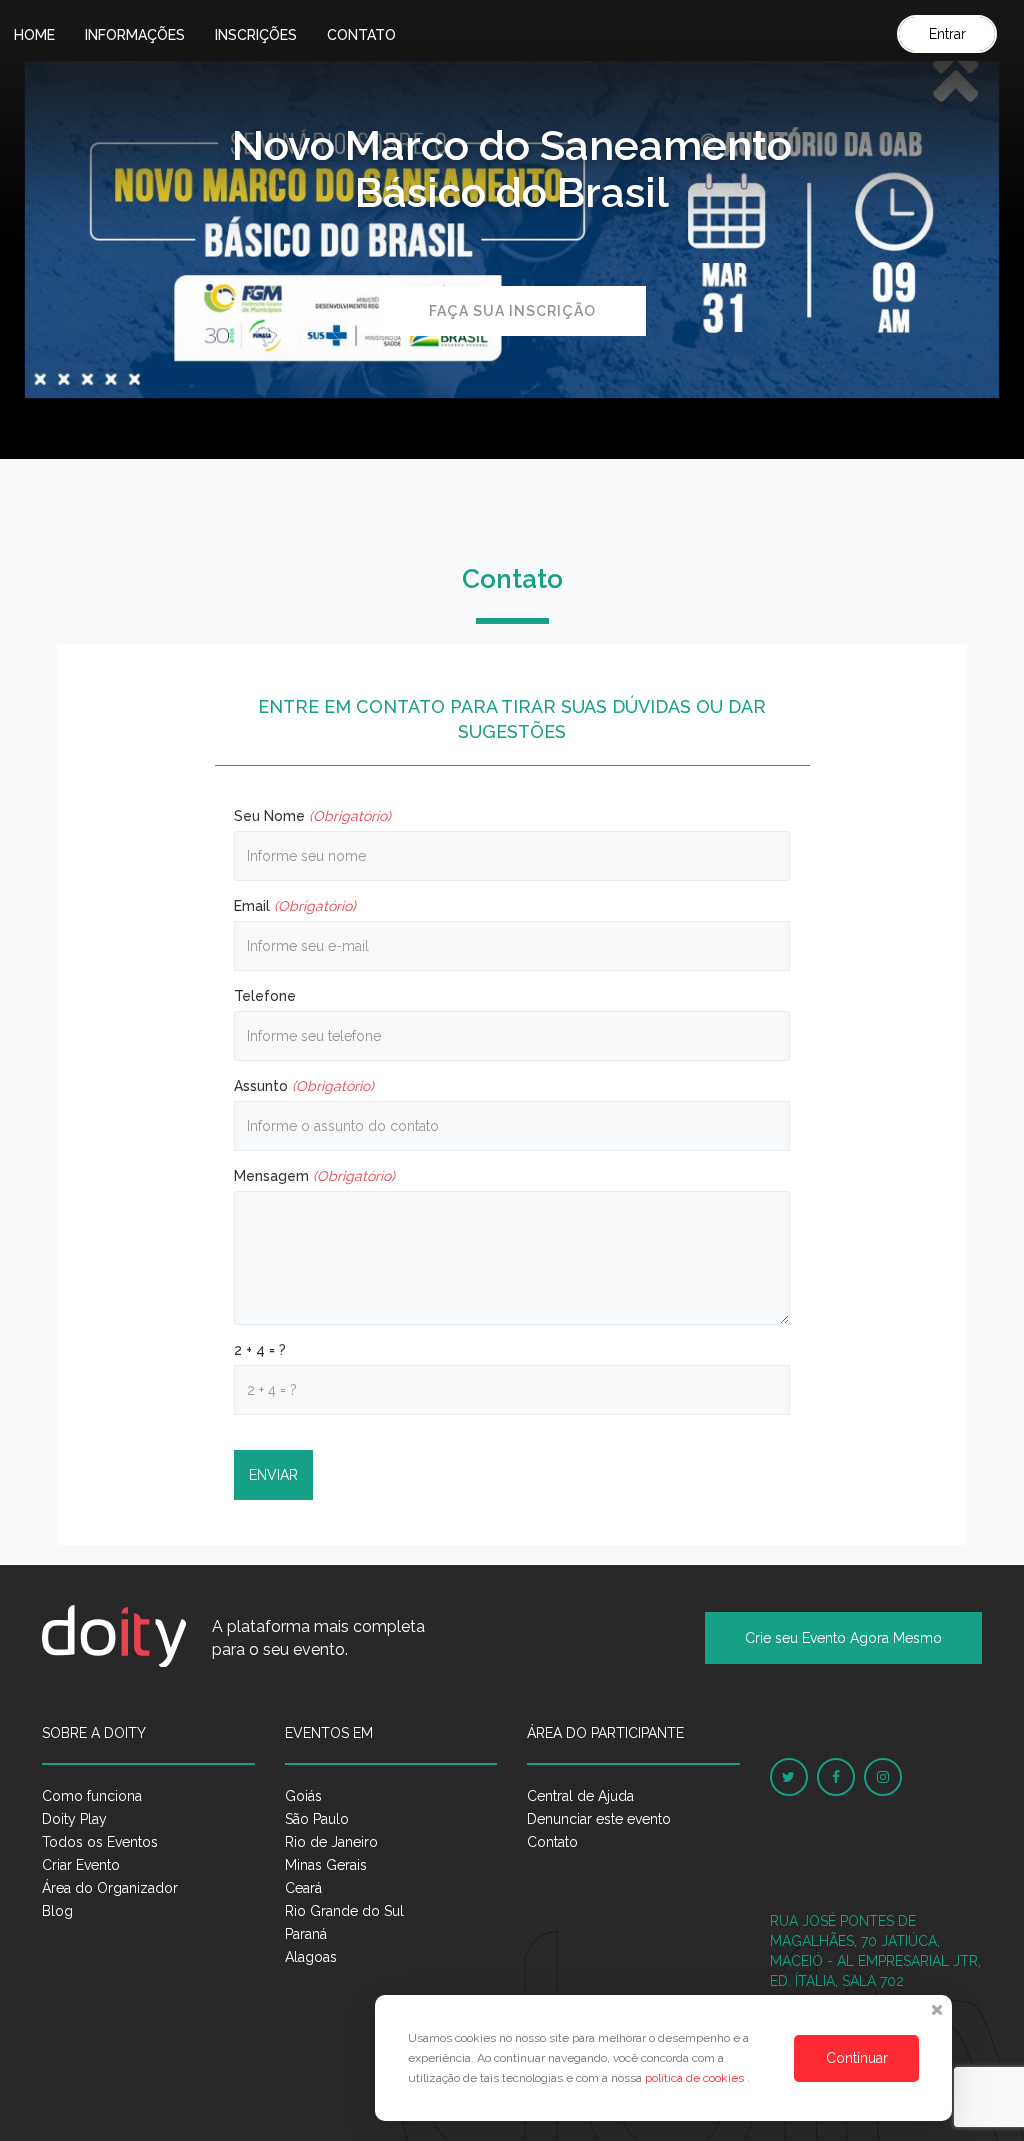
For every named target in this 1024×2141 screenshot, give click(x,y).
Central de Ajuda (580, 1796)
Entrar (947, 34)
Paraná (306, 1934)
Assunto (304, 1086)
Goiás (303, 1796)
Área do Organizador (110, 1888)
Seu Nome (312, 816)
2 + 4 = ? (260, 1350)
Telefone (265, 996)
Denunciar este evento (599, 1819)
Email (295, 906)
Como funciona (92, 1796)
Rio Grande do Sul (344, 1911)
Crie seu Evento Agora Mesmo (843, 1638)
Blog (57, 1911)
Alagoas (311, 1957)
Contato (361, 35)
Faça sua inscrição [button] (512, 311)
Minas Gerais (326, 1865)
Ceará (303, 1888)
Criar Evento (81, 1865)
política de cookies (696, 2078)
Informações (135, 35)
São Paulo (317, 1819)
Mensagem (314, 1176)
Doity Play (74, 1819)
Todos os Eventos (100, 1842)
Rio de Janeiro (331, 1842)
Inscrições (256, 35)
